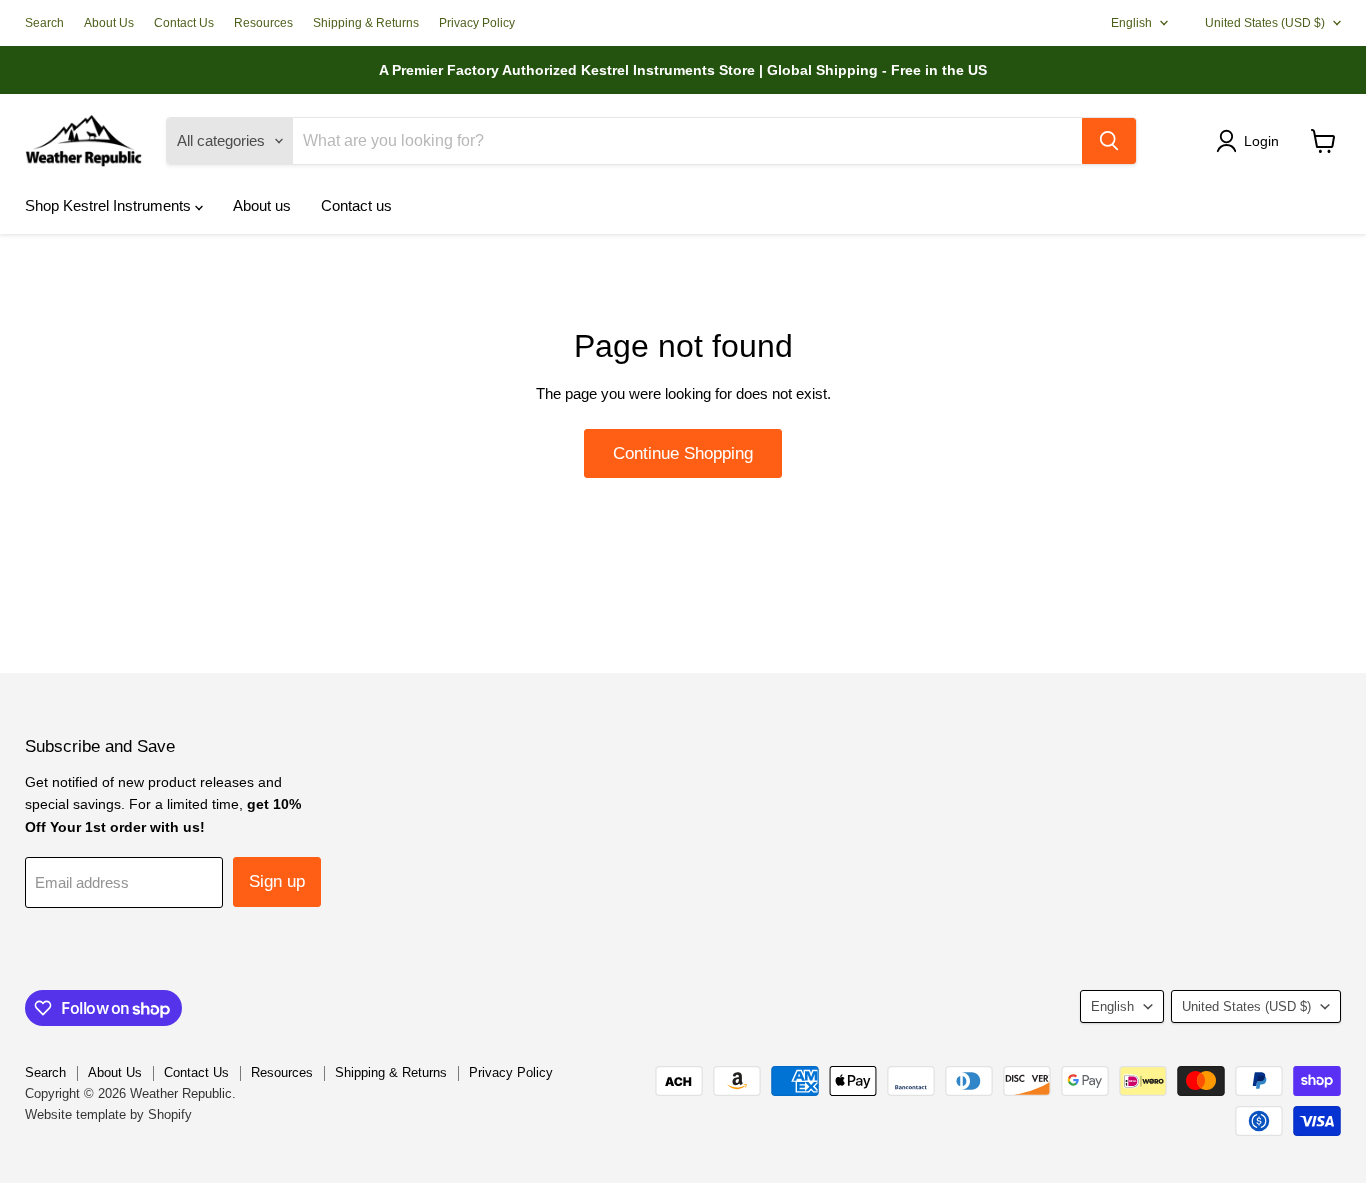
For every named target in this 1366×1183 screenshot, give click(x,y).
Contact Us (184, 23)
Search (44, 23)
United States (1265, 23)
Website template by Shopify (108, 1114)
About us (262, 205)
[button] (1251, 141)
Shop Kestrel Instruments (110, 205)
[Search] (1109, 141)
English (1131, 23)
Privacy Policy (477, 23)
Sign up (277, 881)
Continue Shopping (683, 453)
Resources (263, 23)
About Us (109, 23)
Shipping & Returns (366, 23)
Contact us (356, 205)
